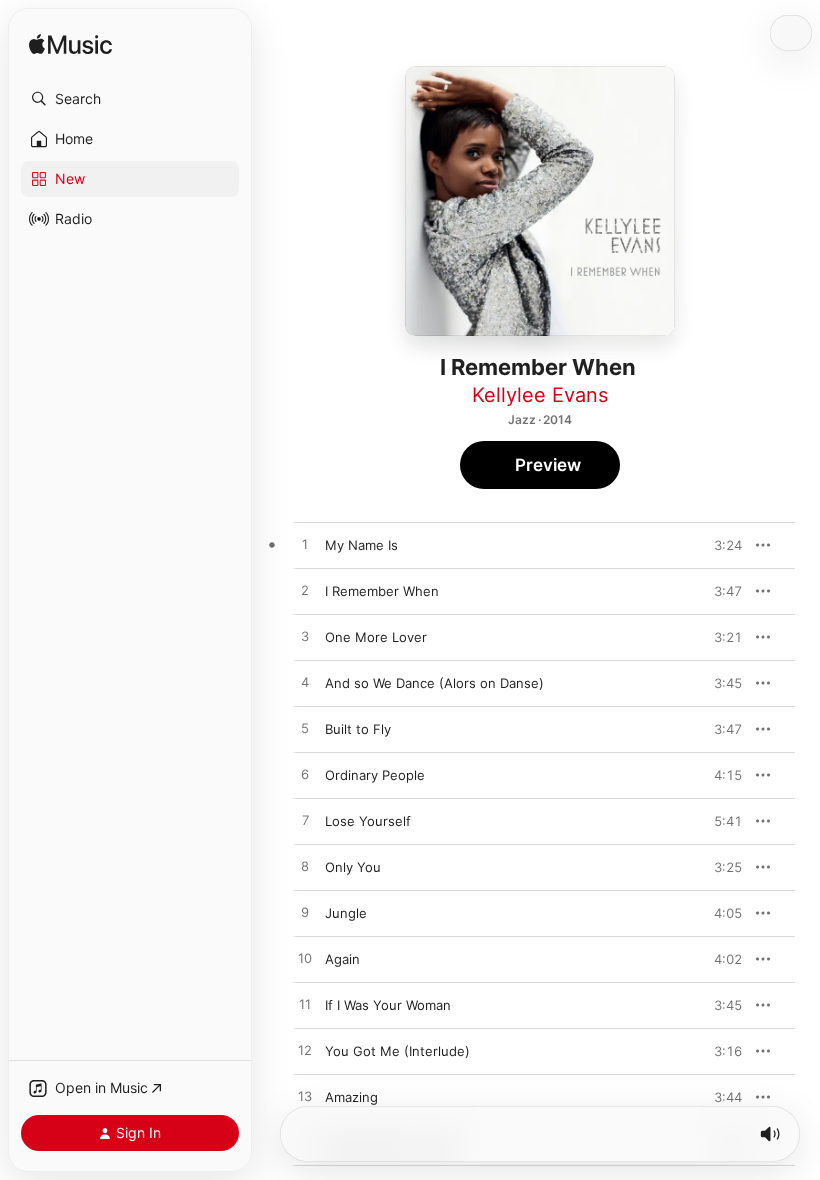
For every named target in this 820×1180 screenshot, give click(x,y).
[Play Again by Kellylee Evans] (305, 959)
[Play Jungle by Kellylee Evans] (305, 913)
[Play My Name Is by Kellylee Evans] (305, 545)
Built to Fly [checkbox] (358, 729)
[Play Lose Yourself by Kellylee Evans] (305, 821)
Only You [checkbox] (353, 867)
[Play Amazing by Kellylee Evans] (305, 1097)
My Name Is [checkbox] (361, 545)
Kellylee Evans (540, 395)
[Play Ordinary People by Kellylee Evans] (305, 775)
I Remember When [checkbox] (382, 591)
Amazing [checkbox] (351, 1097)
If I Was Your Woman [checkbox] (388, 1005)
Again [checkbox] (342, 959)
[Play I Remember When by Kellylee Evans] (305, 591)
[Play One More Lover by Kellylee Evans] (305, 637)
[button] (130, 99)
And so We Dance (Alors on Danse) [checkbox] (434, 683)
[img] (70, 45)
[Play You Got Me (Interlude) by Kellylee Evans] (305, 1051)
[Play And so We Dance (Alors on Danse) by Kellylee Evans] (305, 683)
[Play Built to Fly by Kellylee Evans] (305, 729)
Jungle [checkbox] (346, 913)
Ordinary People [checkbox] (375, 775)
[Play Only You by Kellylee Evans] (305, 867)
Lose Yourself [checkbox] (368, 821)
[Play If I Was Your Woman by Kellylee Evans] (305, 1005)
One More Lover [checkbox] (376, 637)
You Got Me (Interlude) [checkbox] (397, 1051)
